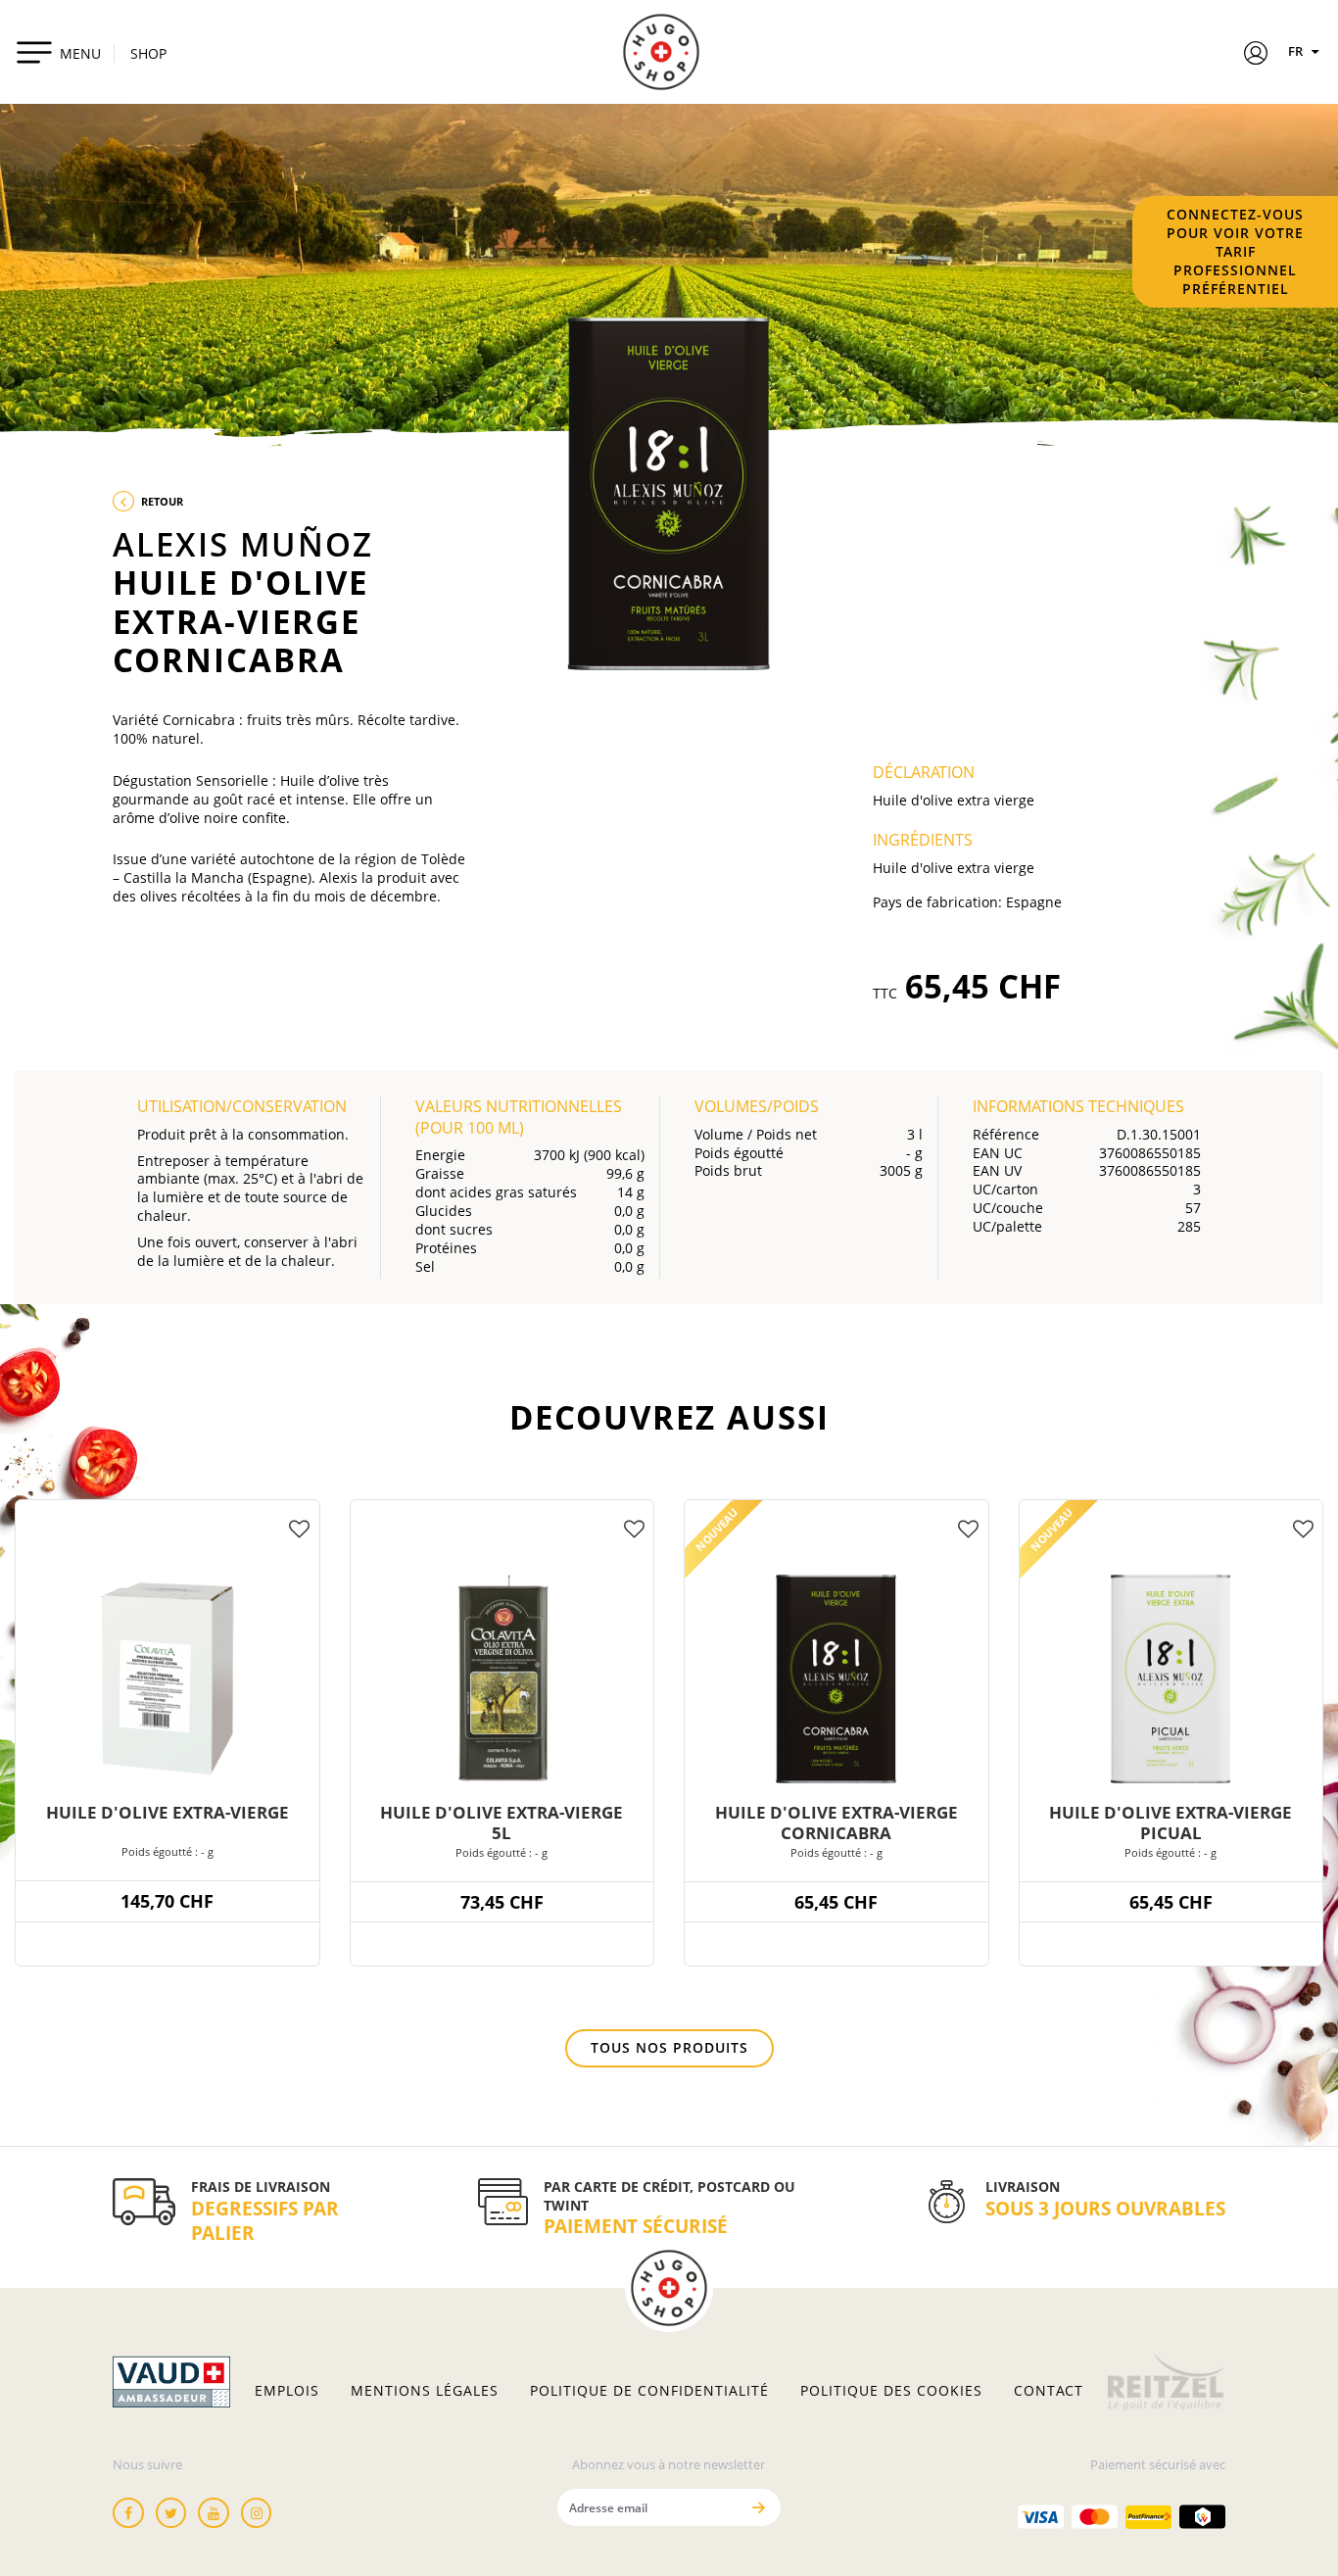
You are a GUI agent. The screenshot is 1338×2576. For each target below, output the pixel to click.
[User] (1256, 56)
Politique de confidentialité (649, 2391)
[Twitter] (171, 2513)
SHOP (148, 53)
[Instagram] (257, 2513)
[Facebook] (128, 2513)
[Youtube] (214, 2513)
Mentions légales (425, 2391)
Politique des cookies (891, 2391)
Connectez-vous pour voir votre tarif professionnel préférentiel (1235, 251)
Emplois (287, 2391)
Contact (1049, 2391)
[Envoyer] (759, 2507)
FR (1297, 51)
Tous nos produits (669, 2047)
